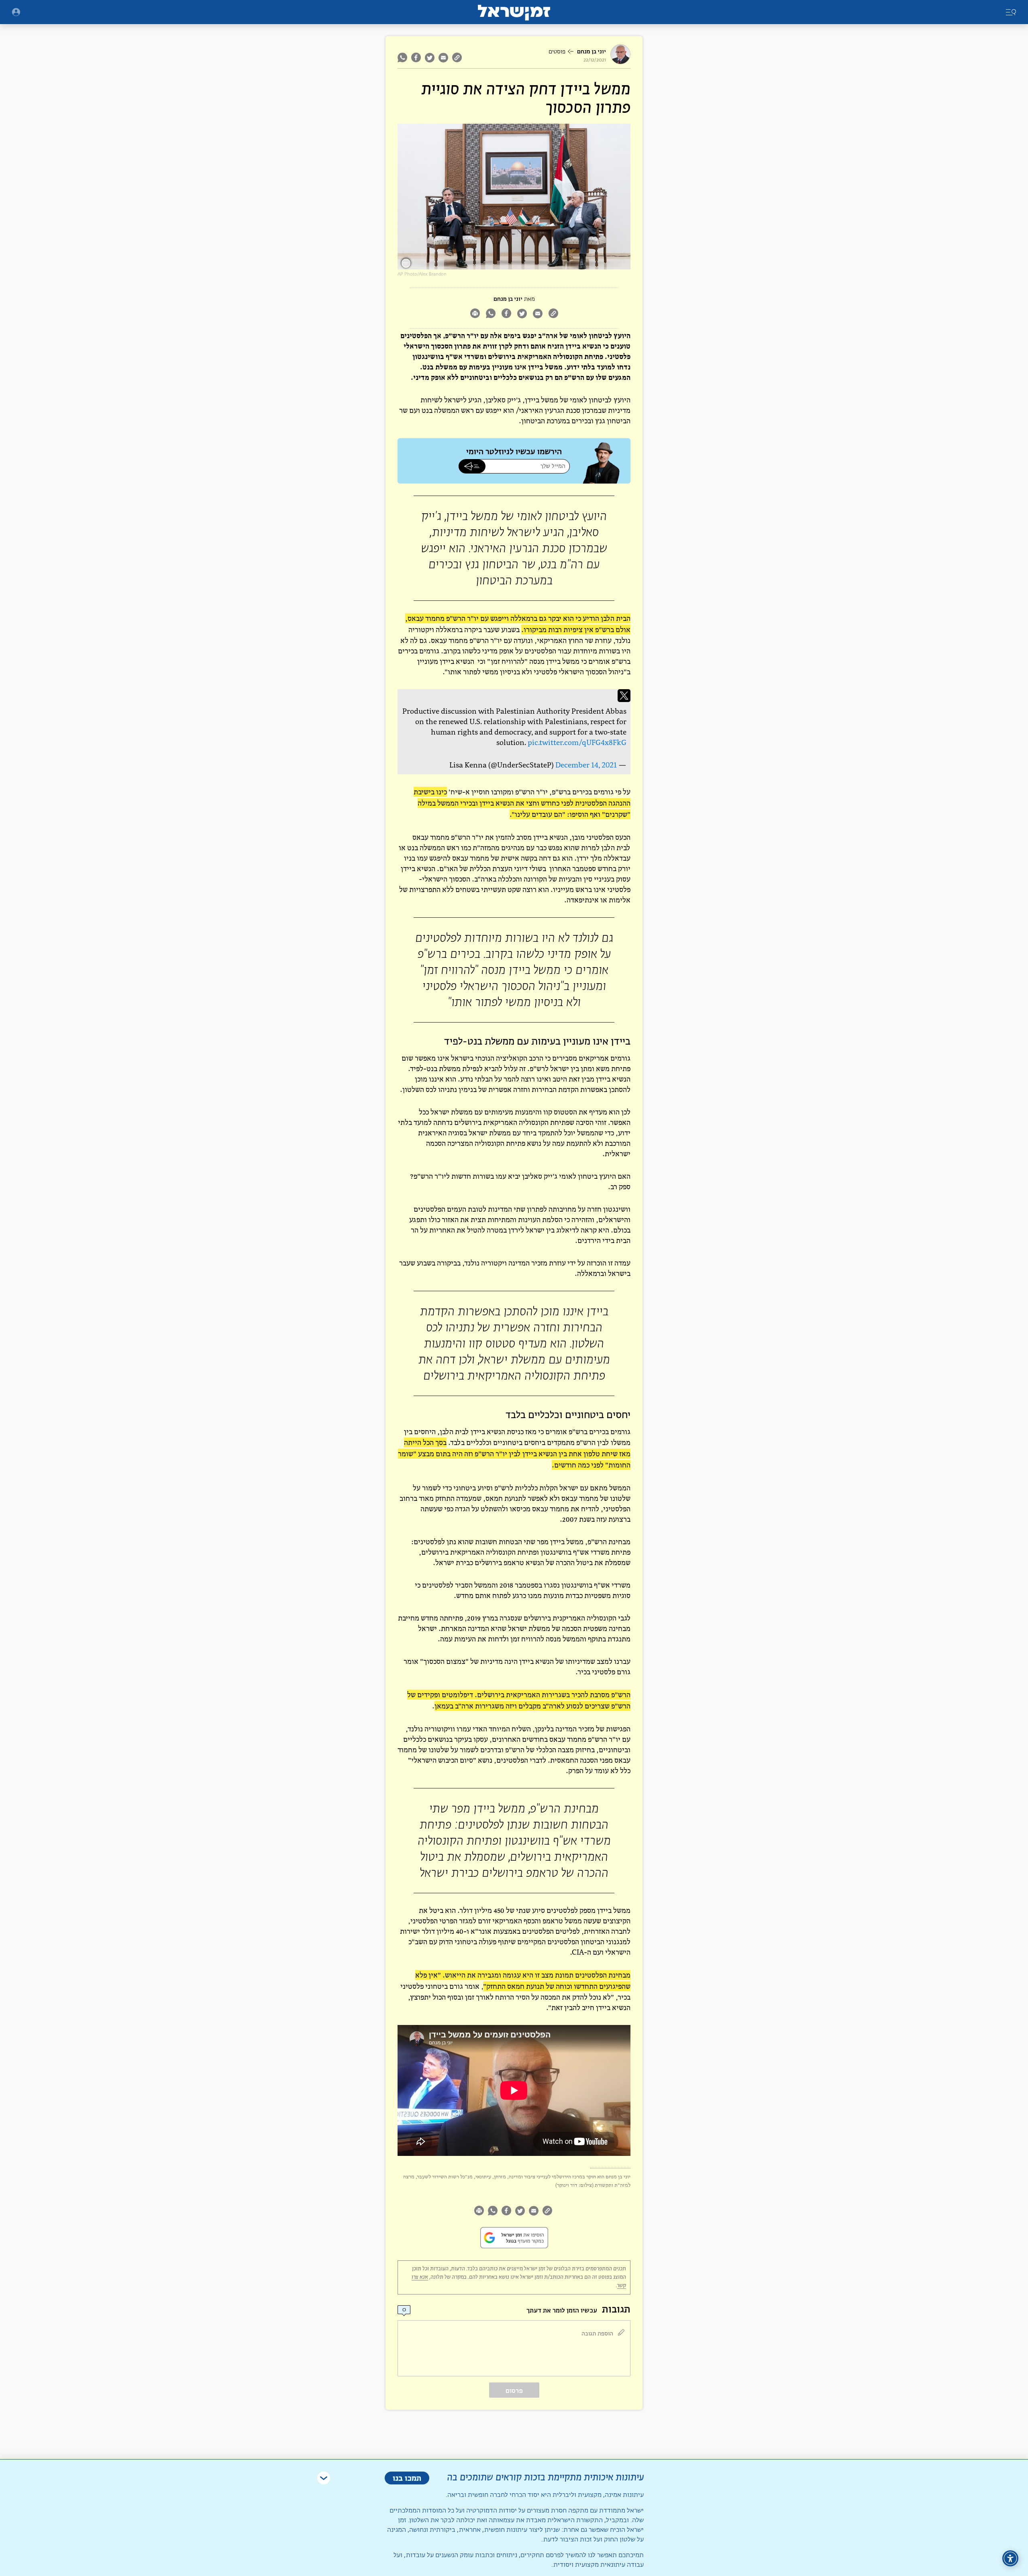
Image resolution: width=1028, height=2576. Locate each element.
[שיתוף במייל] (443, 57)
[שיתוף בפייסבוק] (416, 57)
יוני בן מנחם (592, 52)
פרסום (514, 2391)
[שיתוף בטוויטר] (430, 57)
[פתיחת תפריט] (16, 12)
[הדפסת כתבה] (475, 314)
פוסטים (557, 52)
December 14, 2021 (586, 765)
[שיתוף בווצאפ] (403, 57)
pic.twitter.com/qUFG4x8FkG (577, 742)
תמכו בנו (407, 2478)
